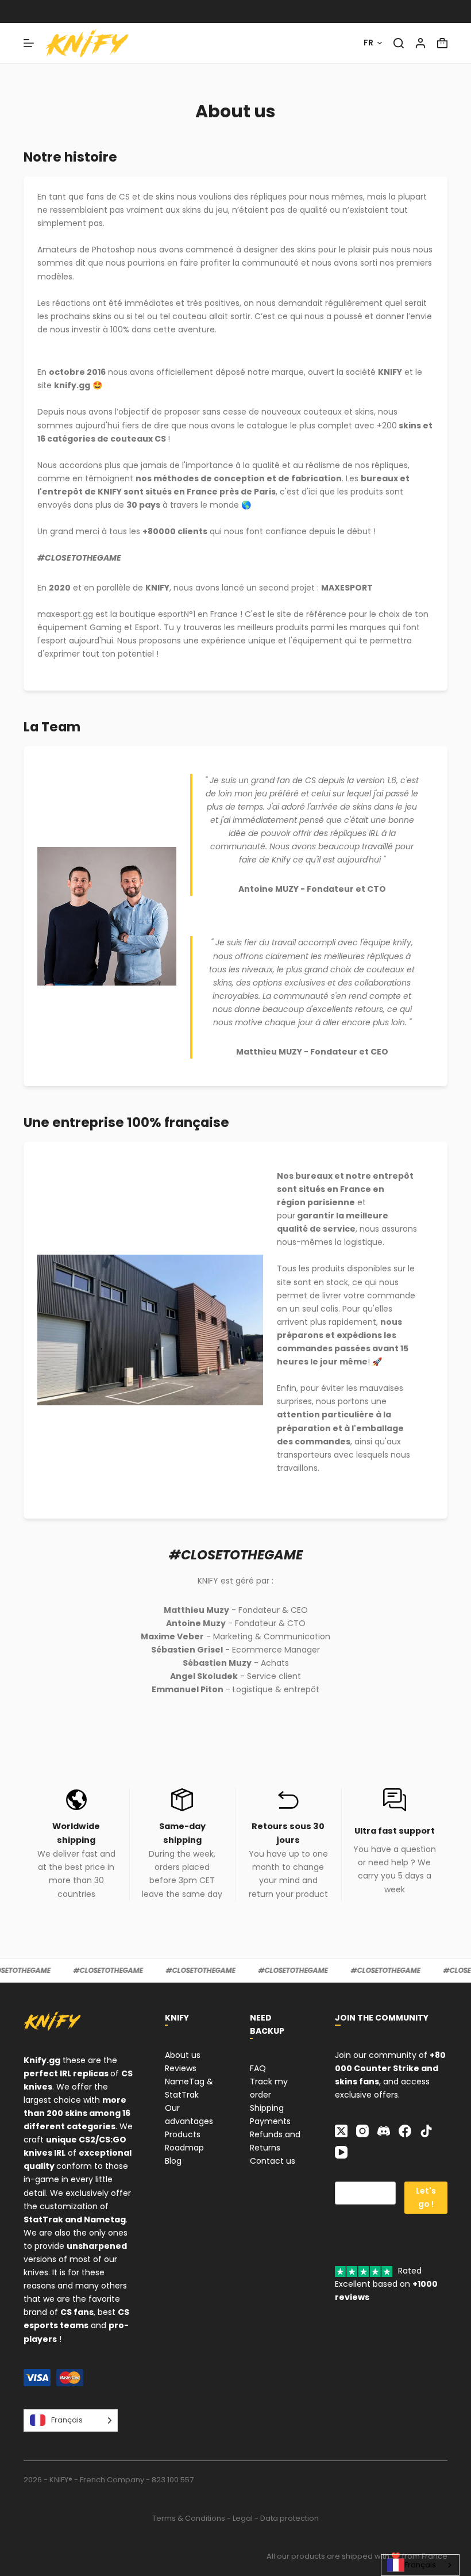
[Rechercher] (399, 43)
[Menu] (29, 43)
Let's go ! (426, 2197)
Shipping (267, 2108)
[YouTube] (341, 2152)
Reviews (181, 2068)
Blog (173, 2161)
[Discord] (384, 2131)
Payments (270, 2121)
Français (420, 2565)
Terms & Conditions (189, 2518)
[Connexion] (420, 43)
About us (183, 2055)
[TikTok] (426, 2131)
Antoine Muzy (196, 1623)
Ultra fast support (395, 1831)
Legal (243, 2518)
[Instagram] (362, 2131)
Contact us (273, 2161)
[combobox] (420, 2565)
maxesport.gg (65, 614)
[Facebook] (405, 2131)
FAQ (258, 2068)
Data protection (289, 2518)
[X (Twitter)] (341, 2131)
